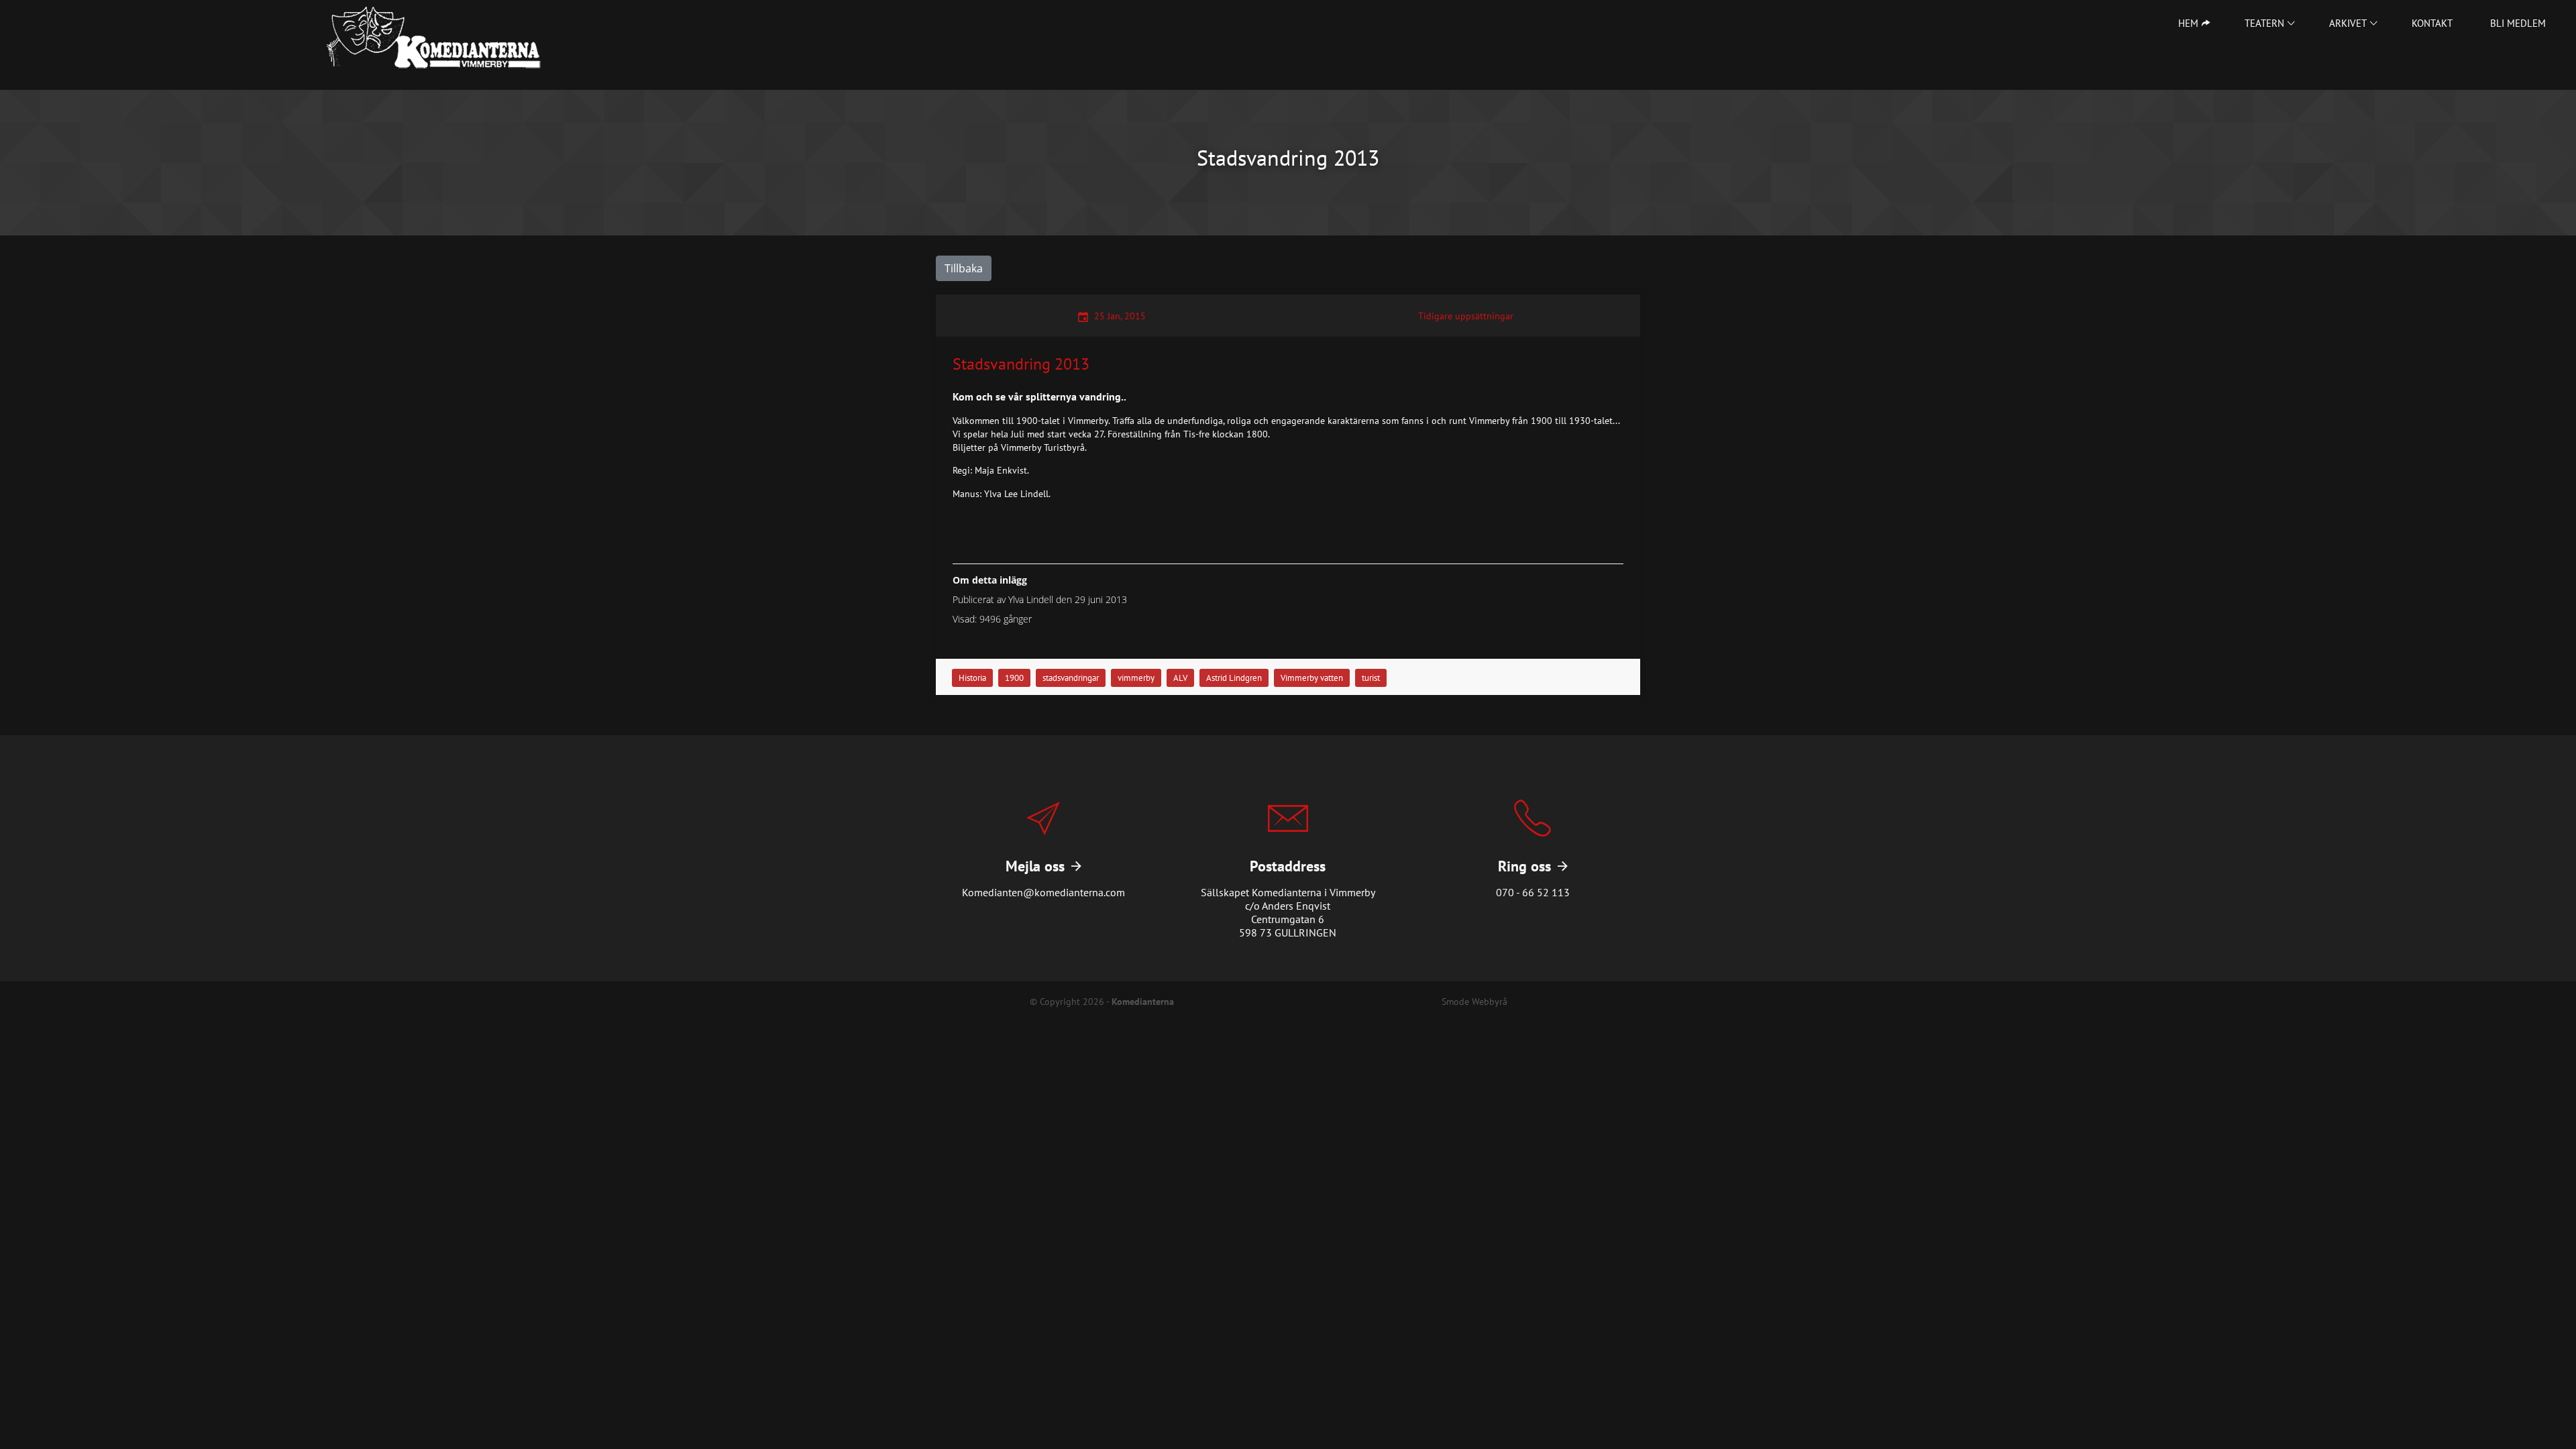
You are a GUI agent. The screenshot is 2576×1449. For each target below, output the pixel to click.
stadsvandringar (1071, 678)
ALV (1180, 678)
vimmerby (1136, 678)
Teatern (2264, 23)
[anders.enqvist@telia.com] (1043, 858)
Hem (2188, 23)
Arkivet (2348, 23)
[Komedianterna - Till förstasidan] (434, 38)
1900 (1014, 678)
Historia (972, 678)
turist (1371, 678)
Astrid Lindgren (1234, 678)
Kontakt (2432, 23)
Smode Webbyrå (1474, 1001)
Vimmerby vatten (1312, 678)
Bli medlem (2518, 23)
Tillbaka (964, 268)
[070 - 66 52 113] (1533, 858)
